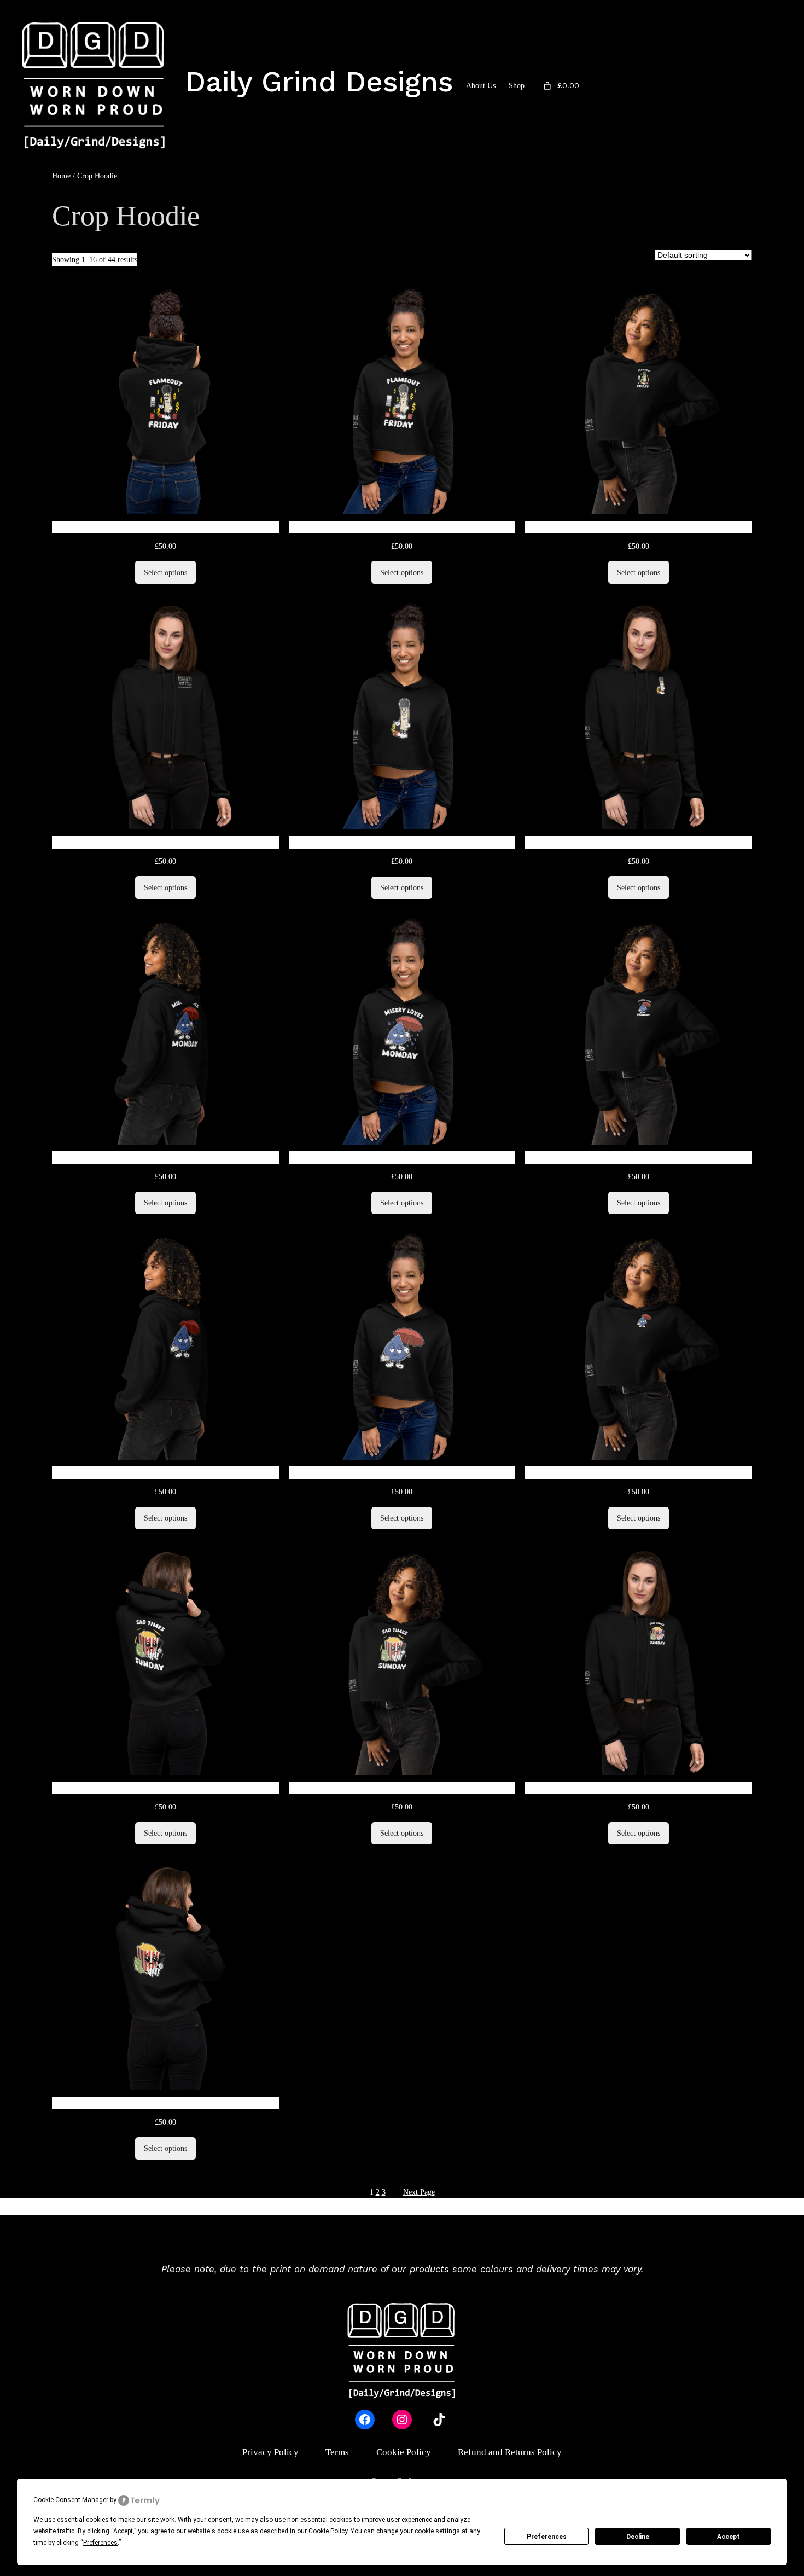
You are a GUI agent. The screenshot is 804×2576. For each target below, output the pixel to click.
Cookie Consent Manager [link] (71, 2500)
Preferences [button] (100, 2543)
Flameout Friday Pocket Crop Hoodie (639, 527)
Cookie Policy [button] (328, 2531)
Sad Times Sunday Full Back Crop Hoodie (165, 1788)
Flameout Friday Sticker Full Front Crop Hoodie (402, 842)
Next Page (419, 2192)
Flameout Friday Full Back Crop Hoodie (165, 527)
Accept (729, 2537)
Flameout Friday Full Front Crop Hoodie (402, 527)
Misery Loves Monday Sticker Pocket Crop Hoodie (639, 1473)
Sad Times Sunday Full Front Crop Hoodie (402, 1788)
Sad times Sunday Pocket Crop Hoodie (639, 1788)
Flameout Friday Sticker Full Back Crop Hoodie (165, 842)
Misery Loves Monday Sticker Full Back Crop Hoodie (165, 1473)
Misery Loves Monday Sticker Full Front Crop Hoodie (402, 1473)
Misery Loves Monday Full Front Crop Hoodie (402, 1158)
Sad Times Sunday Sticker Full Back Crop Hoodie (165, 2103)
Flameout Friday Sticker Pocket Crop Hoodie (639, 842)
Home (61, 176)
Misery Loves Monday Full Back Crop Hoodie (165, 1158)
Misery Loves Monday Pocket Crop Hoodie (639, 1158)
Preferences (547, 2537)
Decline (638, 2537)
